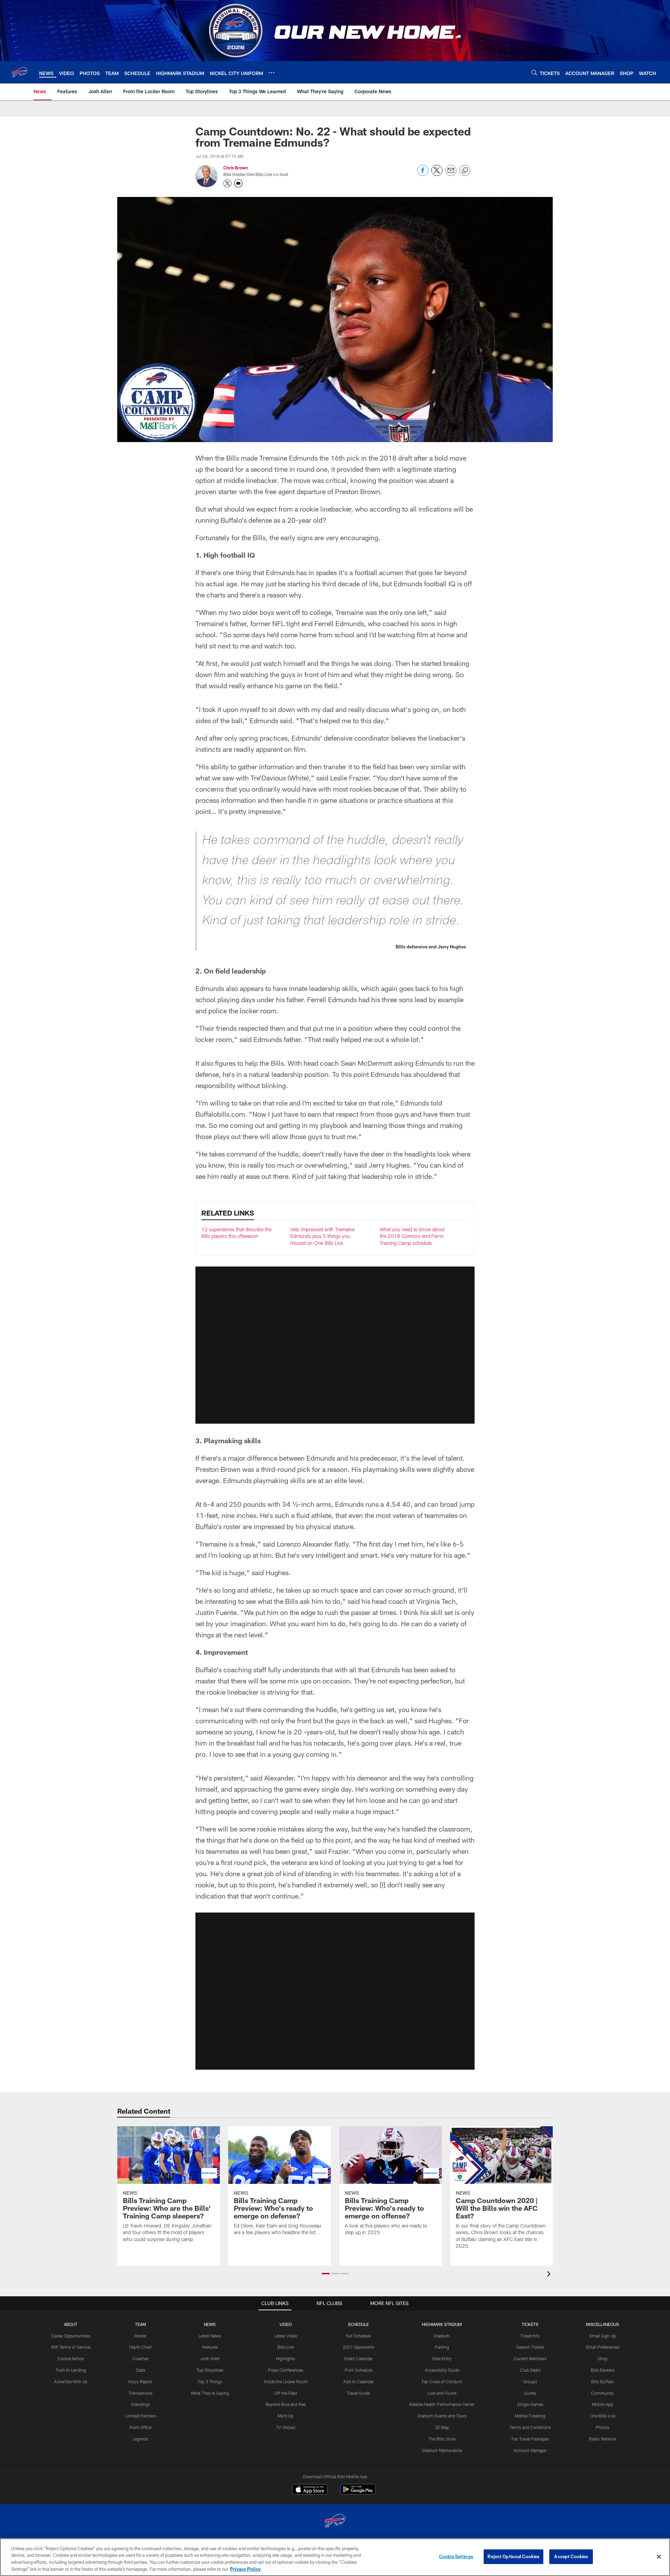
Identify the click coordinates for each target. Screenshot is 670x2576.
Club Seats (530, 2370)
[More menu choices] (271, 73)
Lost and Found (442, 2393)
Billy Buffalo (602, 2381)
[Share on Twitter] (437, 174)
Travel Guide (358, 2393)
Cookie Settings (456, 2556)
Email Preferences (603, 2347)
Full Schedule (358, 2336)
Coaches (140, 2358)
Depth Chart (140, 2347)
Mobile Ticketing (530, 2416)
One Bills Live (603, 2416)
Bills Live (286, 2347)
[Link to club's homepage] (20, 72)
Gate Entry (442, 2358)
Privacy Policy (245, 2569)
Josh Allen (210, 2358)
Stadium (442, 2336)
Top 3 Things (210, 2381)
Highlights (286, 2358)
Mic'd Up (286, 2416)
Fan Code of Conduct (442, 2381)
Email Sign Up (603, 2336)
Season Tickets (530, 2347)
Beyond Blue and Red (286, 2404)
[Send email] (451, 174)
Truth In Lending (71, 2370)
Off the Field (286, 2393)
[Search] (534, 72)
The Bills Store (442, 2439)
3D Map (442, 2427)
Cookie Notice (71, 2358)
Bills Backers (603, 2370)
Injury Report (140, 2381)
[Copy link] (465, 171)
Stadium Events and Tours (442, 2416)
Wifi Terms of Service (71, 2347)
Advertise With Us (71, 2381)
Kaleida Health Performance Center (442, 2404)
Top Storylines (210, 2370)
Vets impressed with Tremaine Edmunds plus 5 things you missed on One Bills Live (322, 1236)
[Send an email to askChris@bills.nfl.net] (238, 183)
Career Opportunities (70, 2336)
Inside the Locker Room (286, 2381)
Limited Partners (141, 2416)
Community (602, 2393)
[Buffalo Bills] (335, 2522)
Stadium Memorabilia (442, 2450)
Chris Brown (236, 168)
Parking (442, 2347)
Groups (530, 2381)
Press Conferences (286, 2370)
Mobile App (602, 2404)
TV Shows (286, 2427)
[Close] (659, 2556)
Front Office (140, 2427)
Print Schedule (359, 2370)
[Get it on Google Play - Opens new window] (358, 2493)
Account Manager (530, 2450)
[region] (335, 2557)
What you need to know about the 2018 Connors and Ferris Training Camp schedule (412, 1236)
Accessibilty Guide (442, 2370)
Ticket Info (530, 2336)
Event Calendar (359, 2358)
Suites (530, 2393)
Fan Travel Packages (530, 2439)
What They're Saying (210, 2393)
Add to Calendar (359, 2381)
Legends (140, 2439)
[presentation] (550, 2275)
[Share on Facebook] (423, 174)
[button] (335, 1345)
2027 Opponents (359, 2347)
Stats (141, 2370)
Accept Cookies (571, 2556)
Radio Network (603, 2439)
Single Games (530, 2404)
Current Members (530, 2358)
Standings (140, 2404)
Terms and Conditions (530, 2427)
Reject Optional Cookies (513, 2556)
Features (210, 2347)
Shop (602, 2358)
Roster (140, 2336)
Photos (602, 2427)
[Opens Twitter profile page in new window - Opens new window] (228, 183)
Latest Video (286, 2336)
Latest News (210, 2336)
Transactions (141, 2393)
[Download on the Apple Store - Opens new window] (310, 2490)
